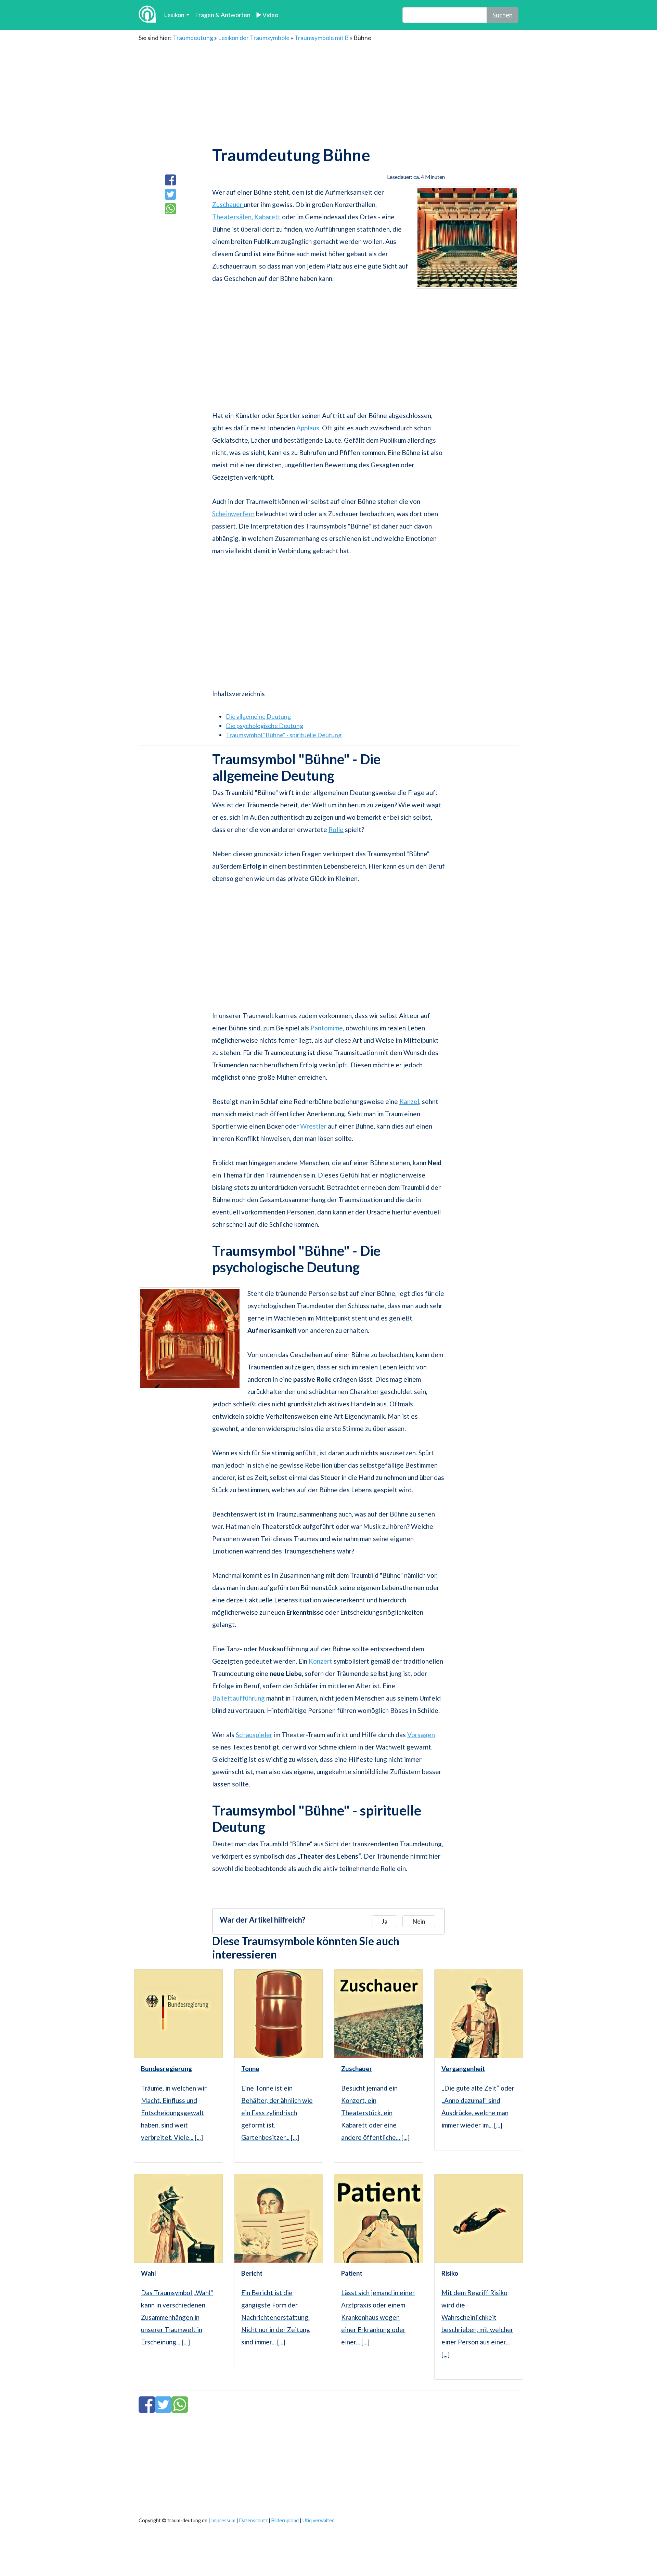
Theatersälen (232, 217)
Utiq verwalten (319, 2520)
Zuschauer (228, 204)
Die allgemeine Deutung (258, 716)
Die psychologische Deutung (265, 726)
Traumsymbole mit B (321, 38)
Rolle (336, 829)
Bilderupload (285, 2520)
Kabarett (267, 217)
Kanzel (409, 1101)
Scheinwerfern (233, 514)
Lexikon (174, 15)
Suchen (503, 15)
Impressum (223, 2520)
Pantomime (327, 1028)
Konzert (320, 1661)
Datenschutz (253, 2520)
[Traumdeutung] (147, 15)
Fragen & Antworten (223, 15)
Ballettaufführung (239, 1698)
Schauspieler (254, 1735)
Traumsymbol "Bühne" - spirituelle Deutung (284, 735)
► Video (267, 15)
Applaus (308, 428)
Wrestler (313, 1126)
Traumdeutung (193, 38)
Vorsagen (421, 1735)
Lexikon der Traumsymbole (254, 38)
